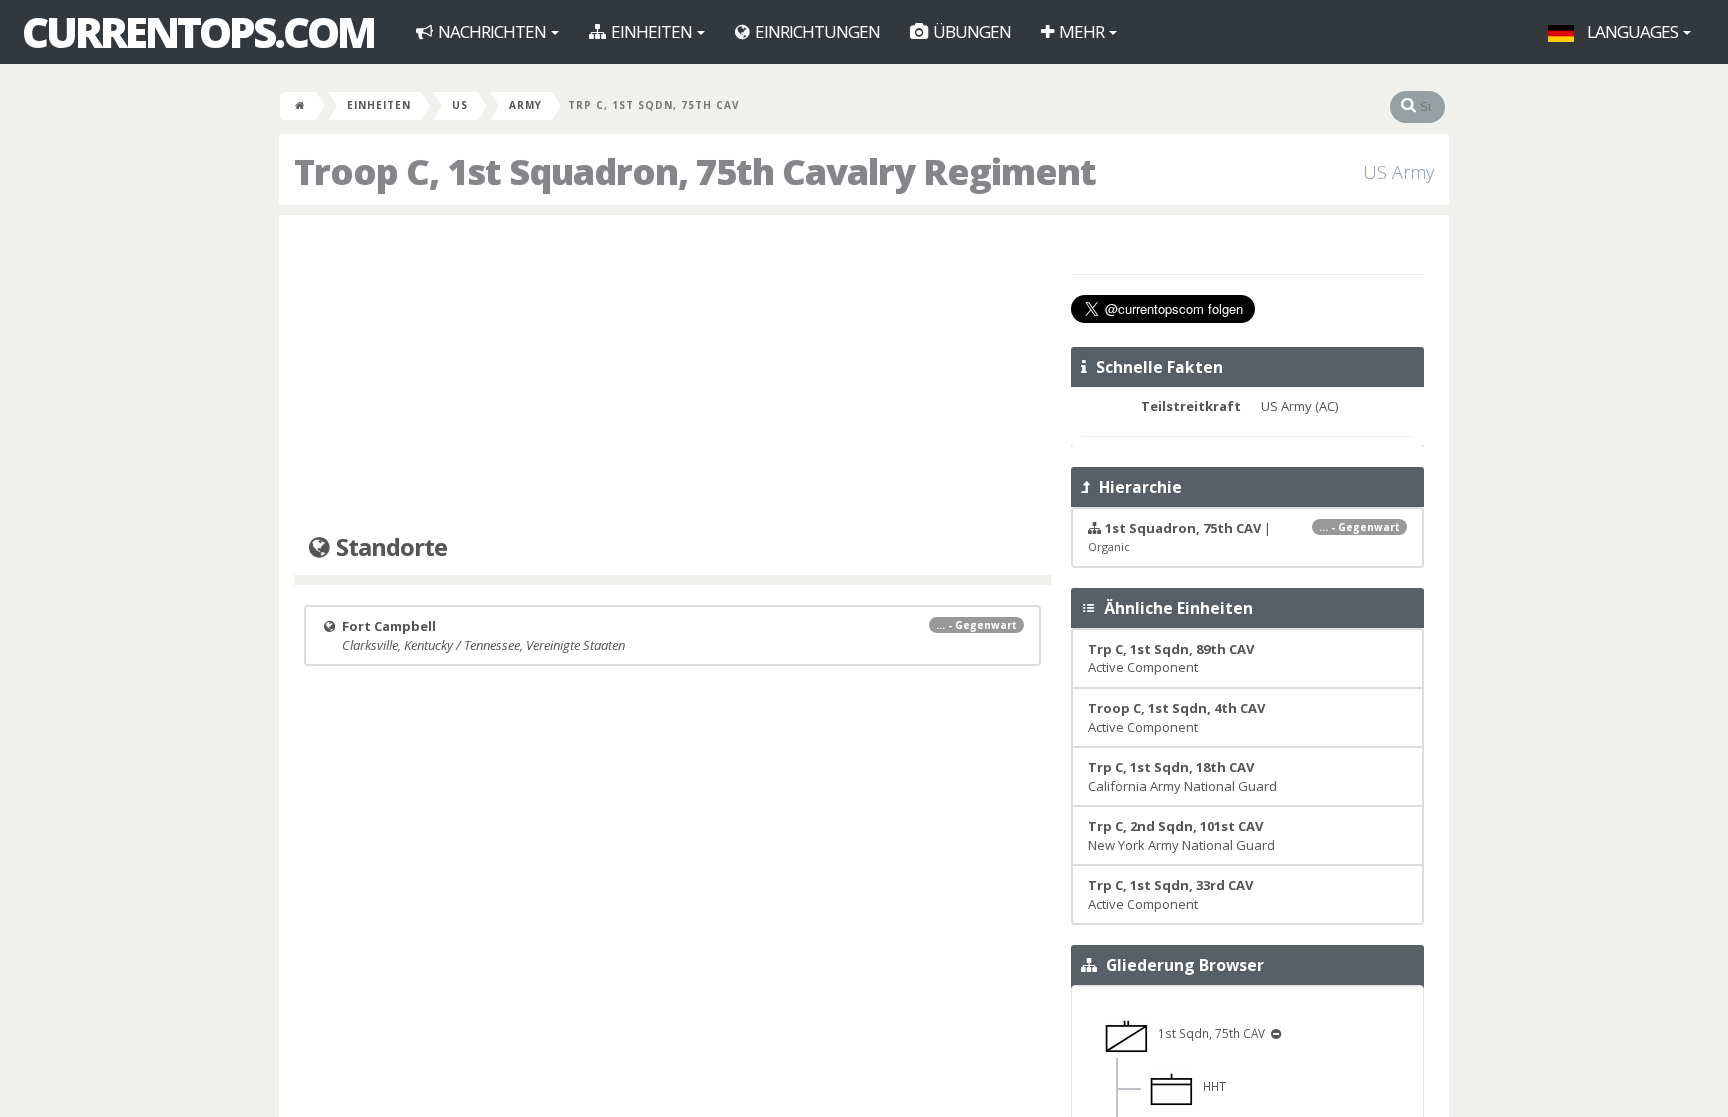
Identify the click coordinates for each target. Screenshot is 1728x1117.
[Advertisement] (672, 375)
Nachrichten (492, 31)
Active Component (1171, 658)
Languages (1632, 31)
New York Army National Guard (1181, 835)
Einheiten (651, 31)
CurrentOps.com (198, 32)
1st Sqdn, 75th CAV (1208, 1033)
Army (525, 105)
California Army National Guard (1182, 776)
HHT (1210, 1086)
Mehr (1081, 31)
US (460, 105)
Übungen (970, 31)
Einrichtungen (816, 31)
